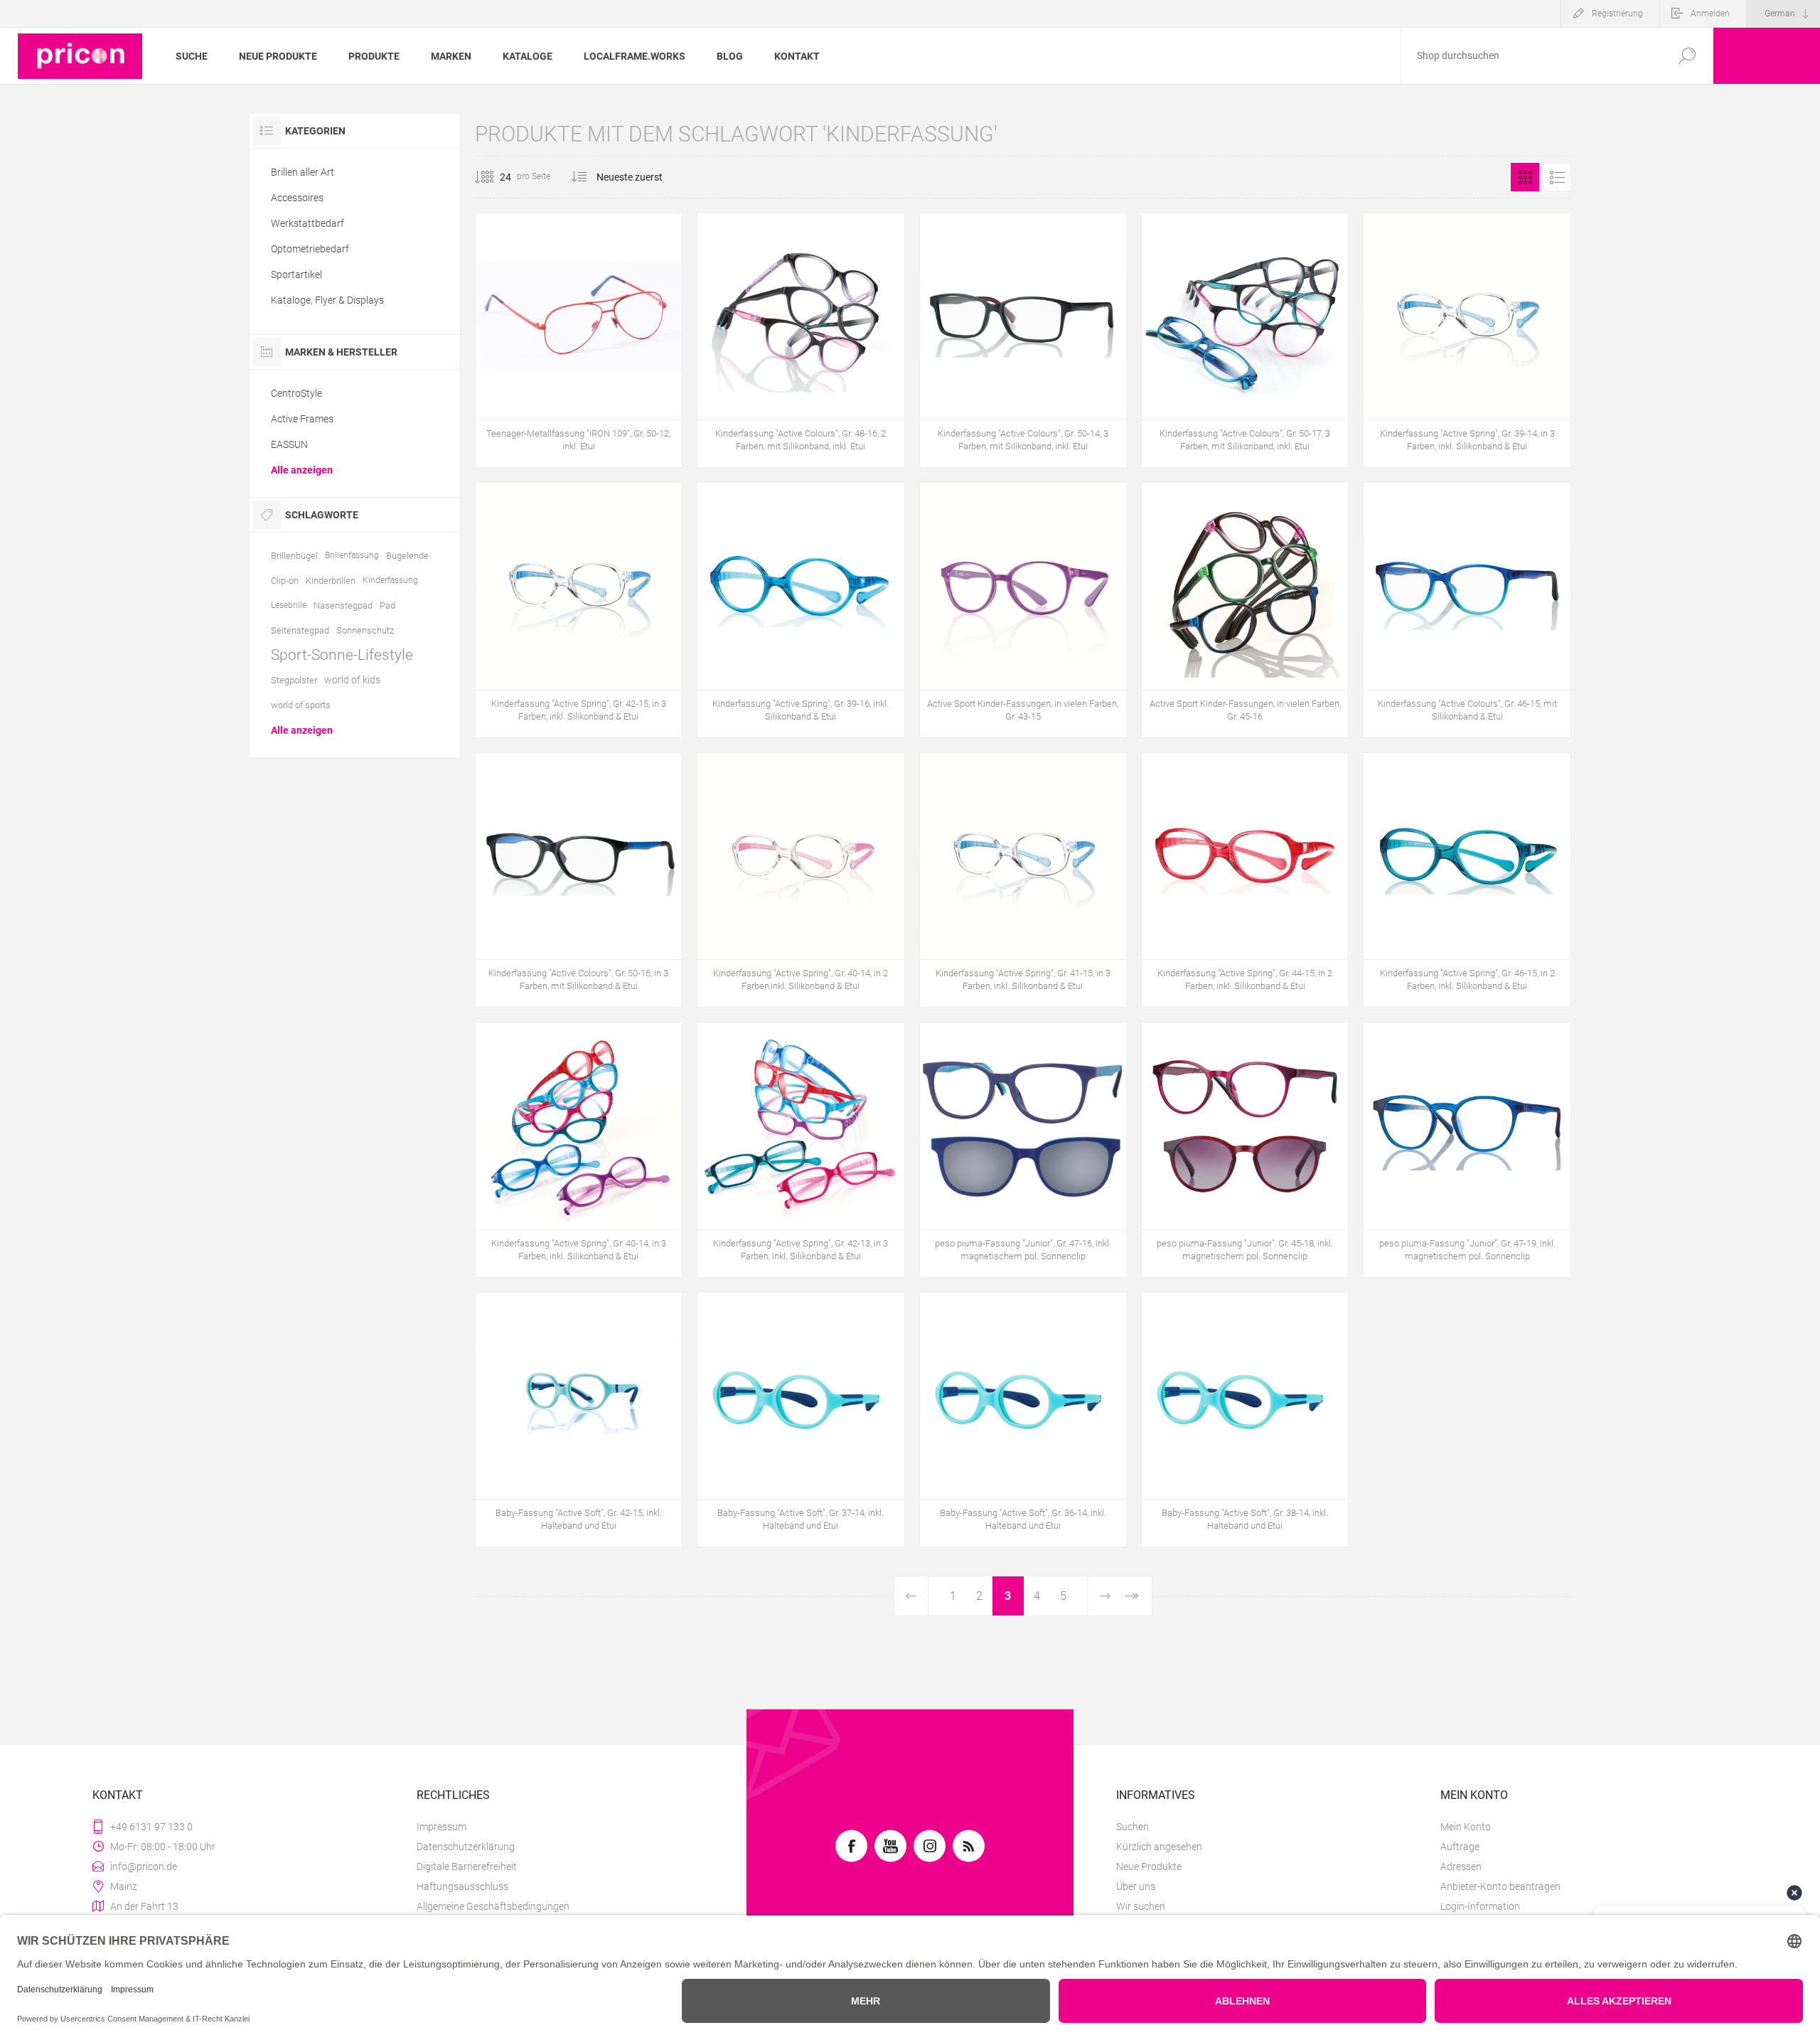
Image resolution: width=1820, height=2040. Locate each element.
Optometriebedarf (310, 249)
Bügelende (407, 556)
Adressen (1461, 1867)
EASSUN (289, 444)
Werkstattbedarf (307, 223)
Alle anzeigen (302, 470)
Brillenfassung (352, 555)
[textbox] (1531, 56)
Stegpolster (294, 680)
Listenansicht (1557, 177)
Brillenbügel (294, 556)
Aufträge (1460, 1847)
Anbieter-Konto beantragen (1500, 1886)
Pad (387, 605)
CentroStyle (296, 393)
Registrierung (1617, 14)
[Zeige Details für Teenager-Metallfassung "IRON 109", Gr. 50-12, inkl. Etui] (579, 340)
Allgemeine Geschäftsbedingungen (493, 1906)
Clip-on (285, 581)
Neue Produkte (1149, 1867)
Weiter (1104, 1596)
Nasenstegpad (343, 605)
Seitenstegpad (300, 630)
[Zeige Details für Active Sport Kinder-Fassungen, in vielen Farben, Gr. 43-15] (1023, 610)
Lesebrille (289, 605)
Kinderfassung (390, 580)
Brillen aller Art (303, 172)
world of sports (301, 705)
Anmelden (1710, 14)
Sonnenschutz (365, 630)
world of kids (352, 680)
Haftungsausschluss (462, 1886)
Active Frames (302, 419)
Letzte (1132, 1596)
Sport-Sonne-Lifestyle (342, 655)
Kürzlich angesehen (1159, 1847)
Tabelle (1525, 177)
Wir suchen (1141, 1906)
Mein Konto (1466, 1827)
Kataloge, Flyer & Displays (327, 300)
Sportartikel (296, 274)
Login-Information (1480, 1906)
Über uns (1136, 1886)
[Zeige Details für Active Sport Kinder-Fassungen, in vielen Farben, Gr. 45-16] (1245, 610)
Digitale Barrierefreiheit (467, 1867)
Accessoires (297, 198)
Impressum (441, 1827)
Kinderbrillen (331, 581)
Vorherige (911, 1596)
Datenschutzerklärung (466, 1847)
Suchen (1133, 1827)
